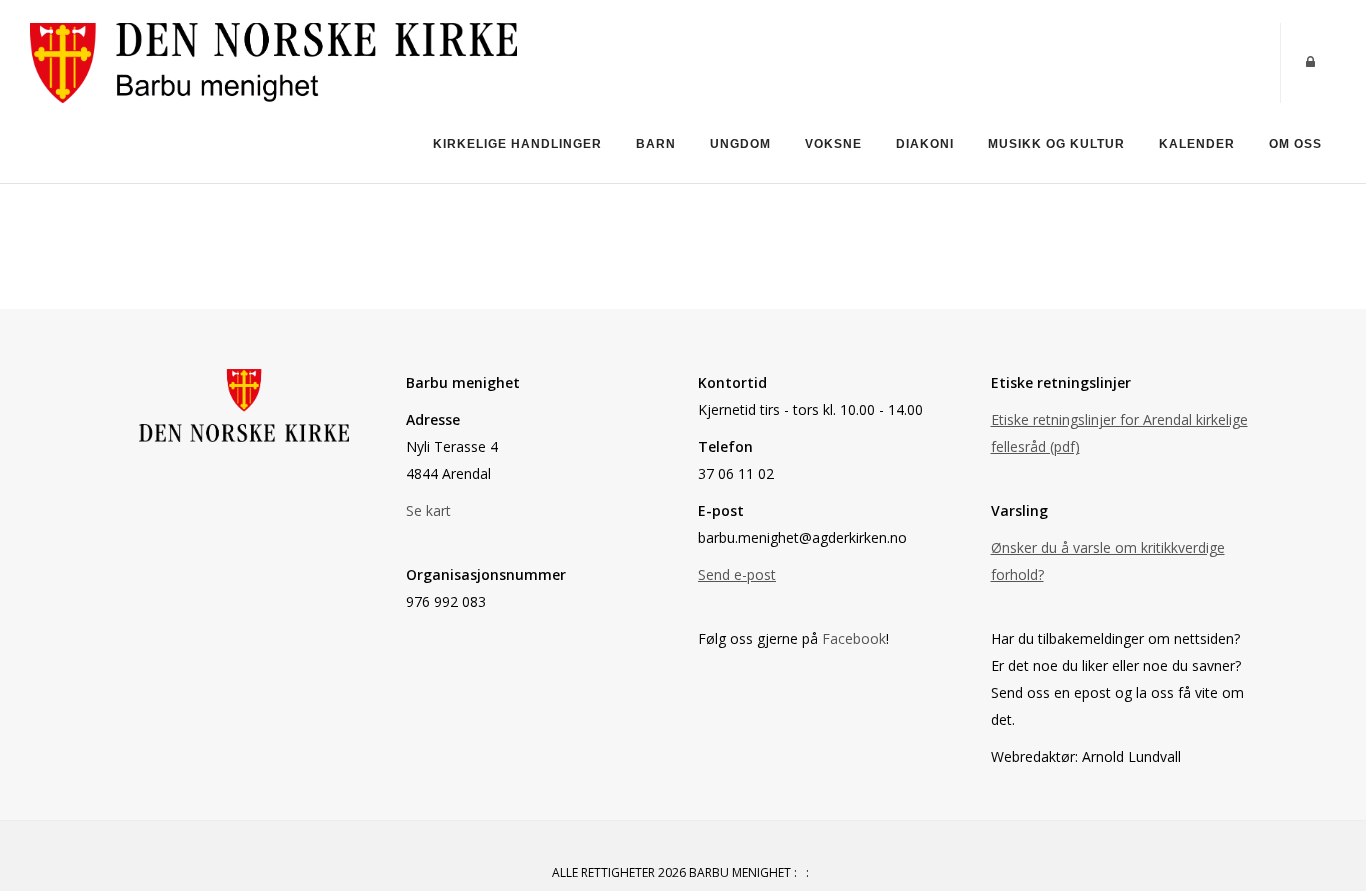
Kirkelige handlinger (517, 144)
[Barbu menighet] (273, 61)
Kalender (1197, 144)
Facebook (854, 638)
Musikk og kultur (1056, 144)
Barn (656, 144)
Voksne (833, 144)
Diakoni (925, 144)
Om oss (1295, 144)
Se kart (428, 510)
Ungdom (740, 144)
